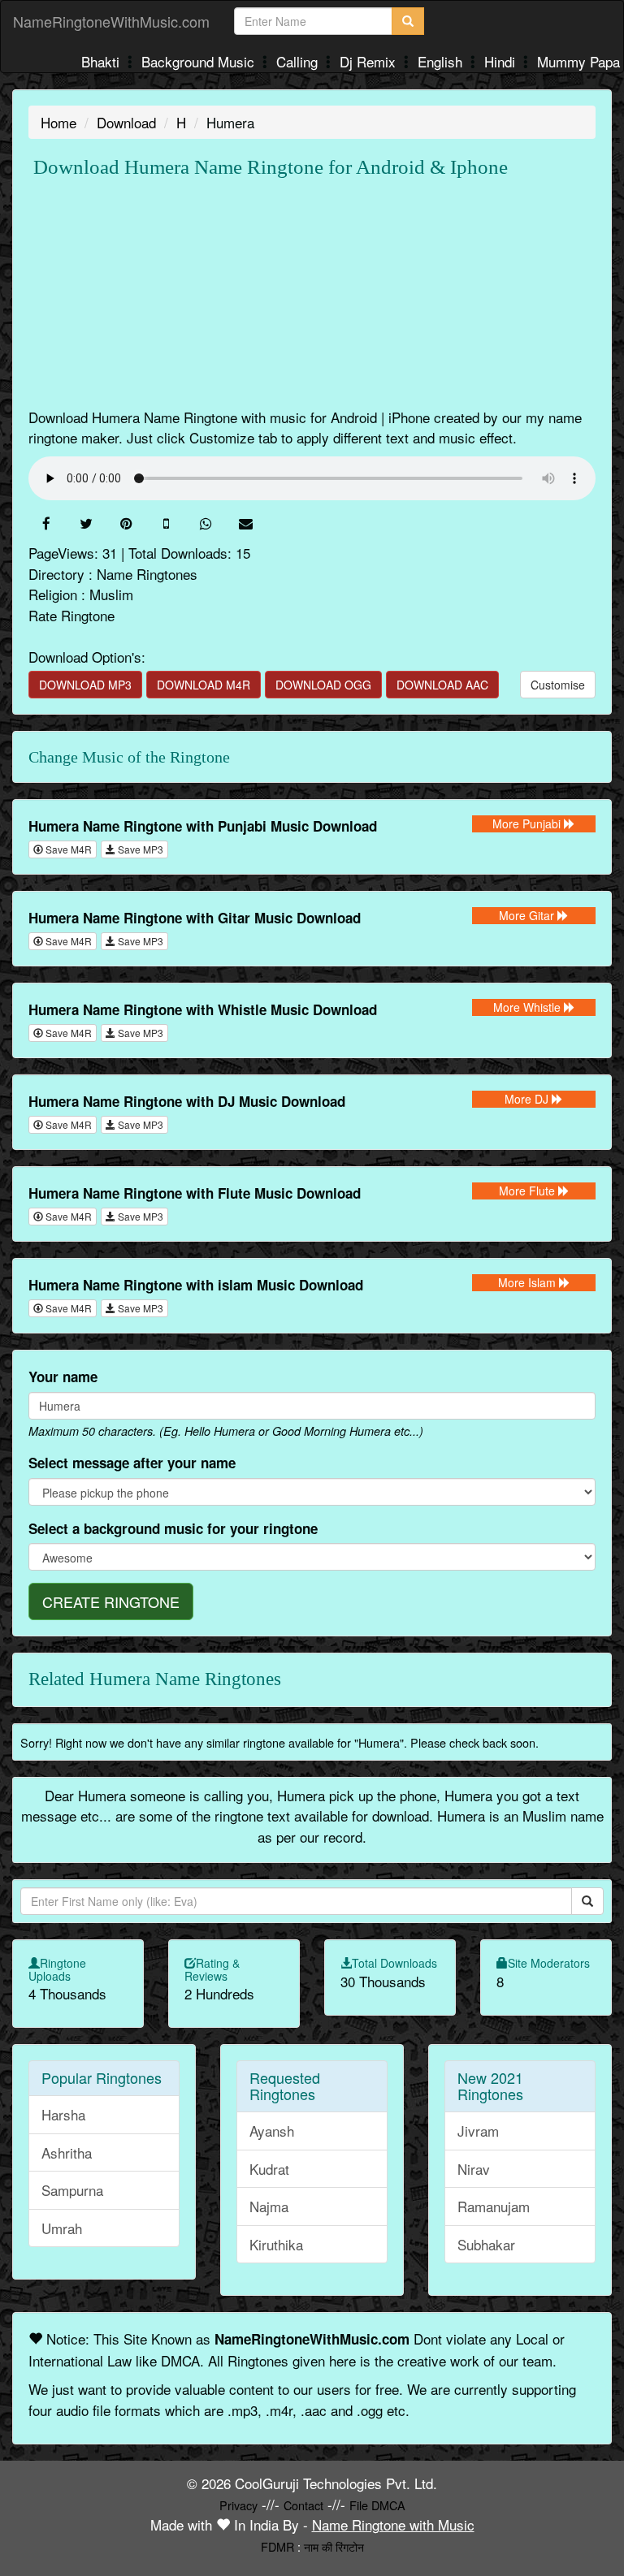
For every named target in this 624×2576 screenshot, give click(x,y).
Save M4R (67, 849)
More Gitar (528, 915)
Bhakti (102, 61)
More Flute (529, 1191)
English (442, 61)
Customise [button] (558, 685)
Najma (269, 2206)
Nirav (474, 2169)
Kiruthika (276, 2244)
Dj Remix (370, 61)
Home (58, 122)
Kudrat (269, 2169)
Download (126, 122)
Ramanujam (494, 2206)
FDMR (277, 2546)
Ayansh (272, 2131)
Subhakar (486, 2244)
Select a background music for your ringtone (173, 1528)
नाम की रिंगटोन (334, 2546)
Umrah (62, 2228)
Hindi (502, 61)
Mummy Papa (578, 61)
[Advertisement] (312, 293)
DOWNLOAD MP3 (85, 685)
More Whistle (529, 1007)
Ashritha (67, 2152)
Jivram (478, 2131)
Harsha (63, 2114)
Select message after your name (132, 1463)
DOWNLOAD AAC (442, 685)
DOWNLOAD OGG (323, 685)
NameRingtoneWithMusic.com (111, 21)
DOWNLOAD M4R (204, 685)
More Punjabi (528, 823)
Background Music (200, 61)
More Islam (529, 1282)
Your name (63, 1377)
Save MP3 (139, 849)
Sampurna (72, 2190)
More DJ (528, 1099)
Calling (299, 61)
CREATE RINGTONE (111, 1601)
